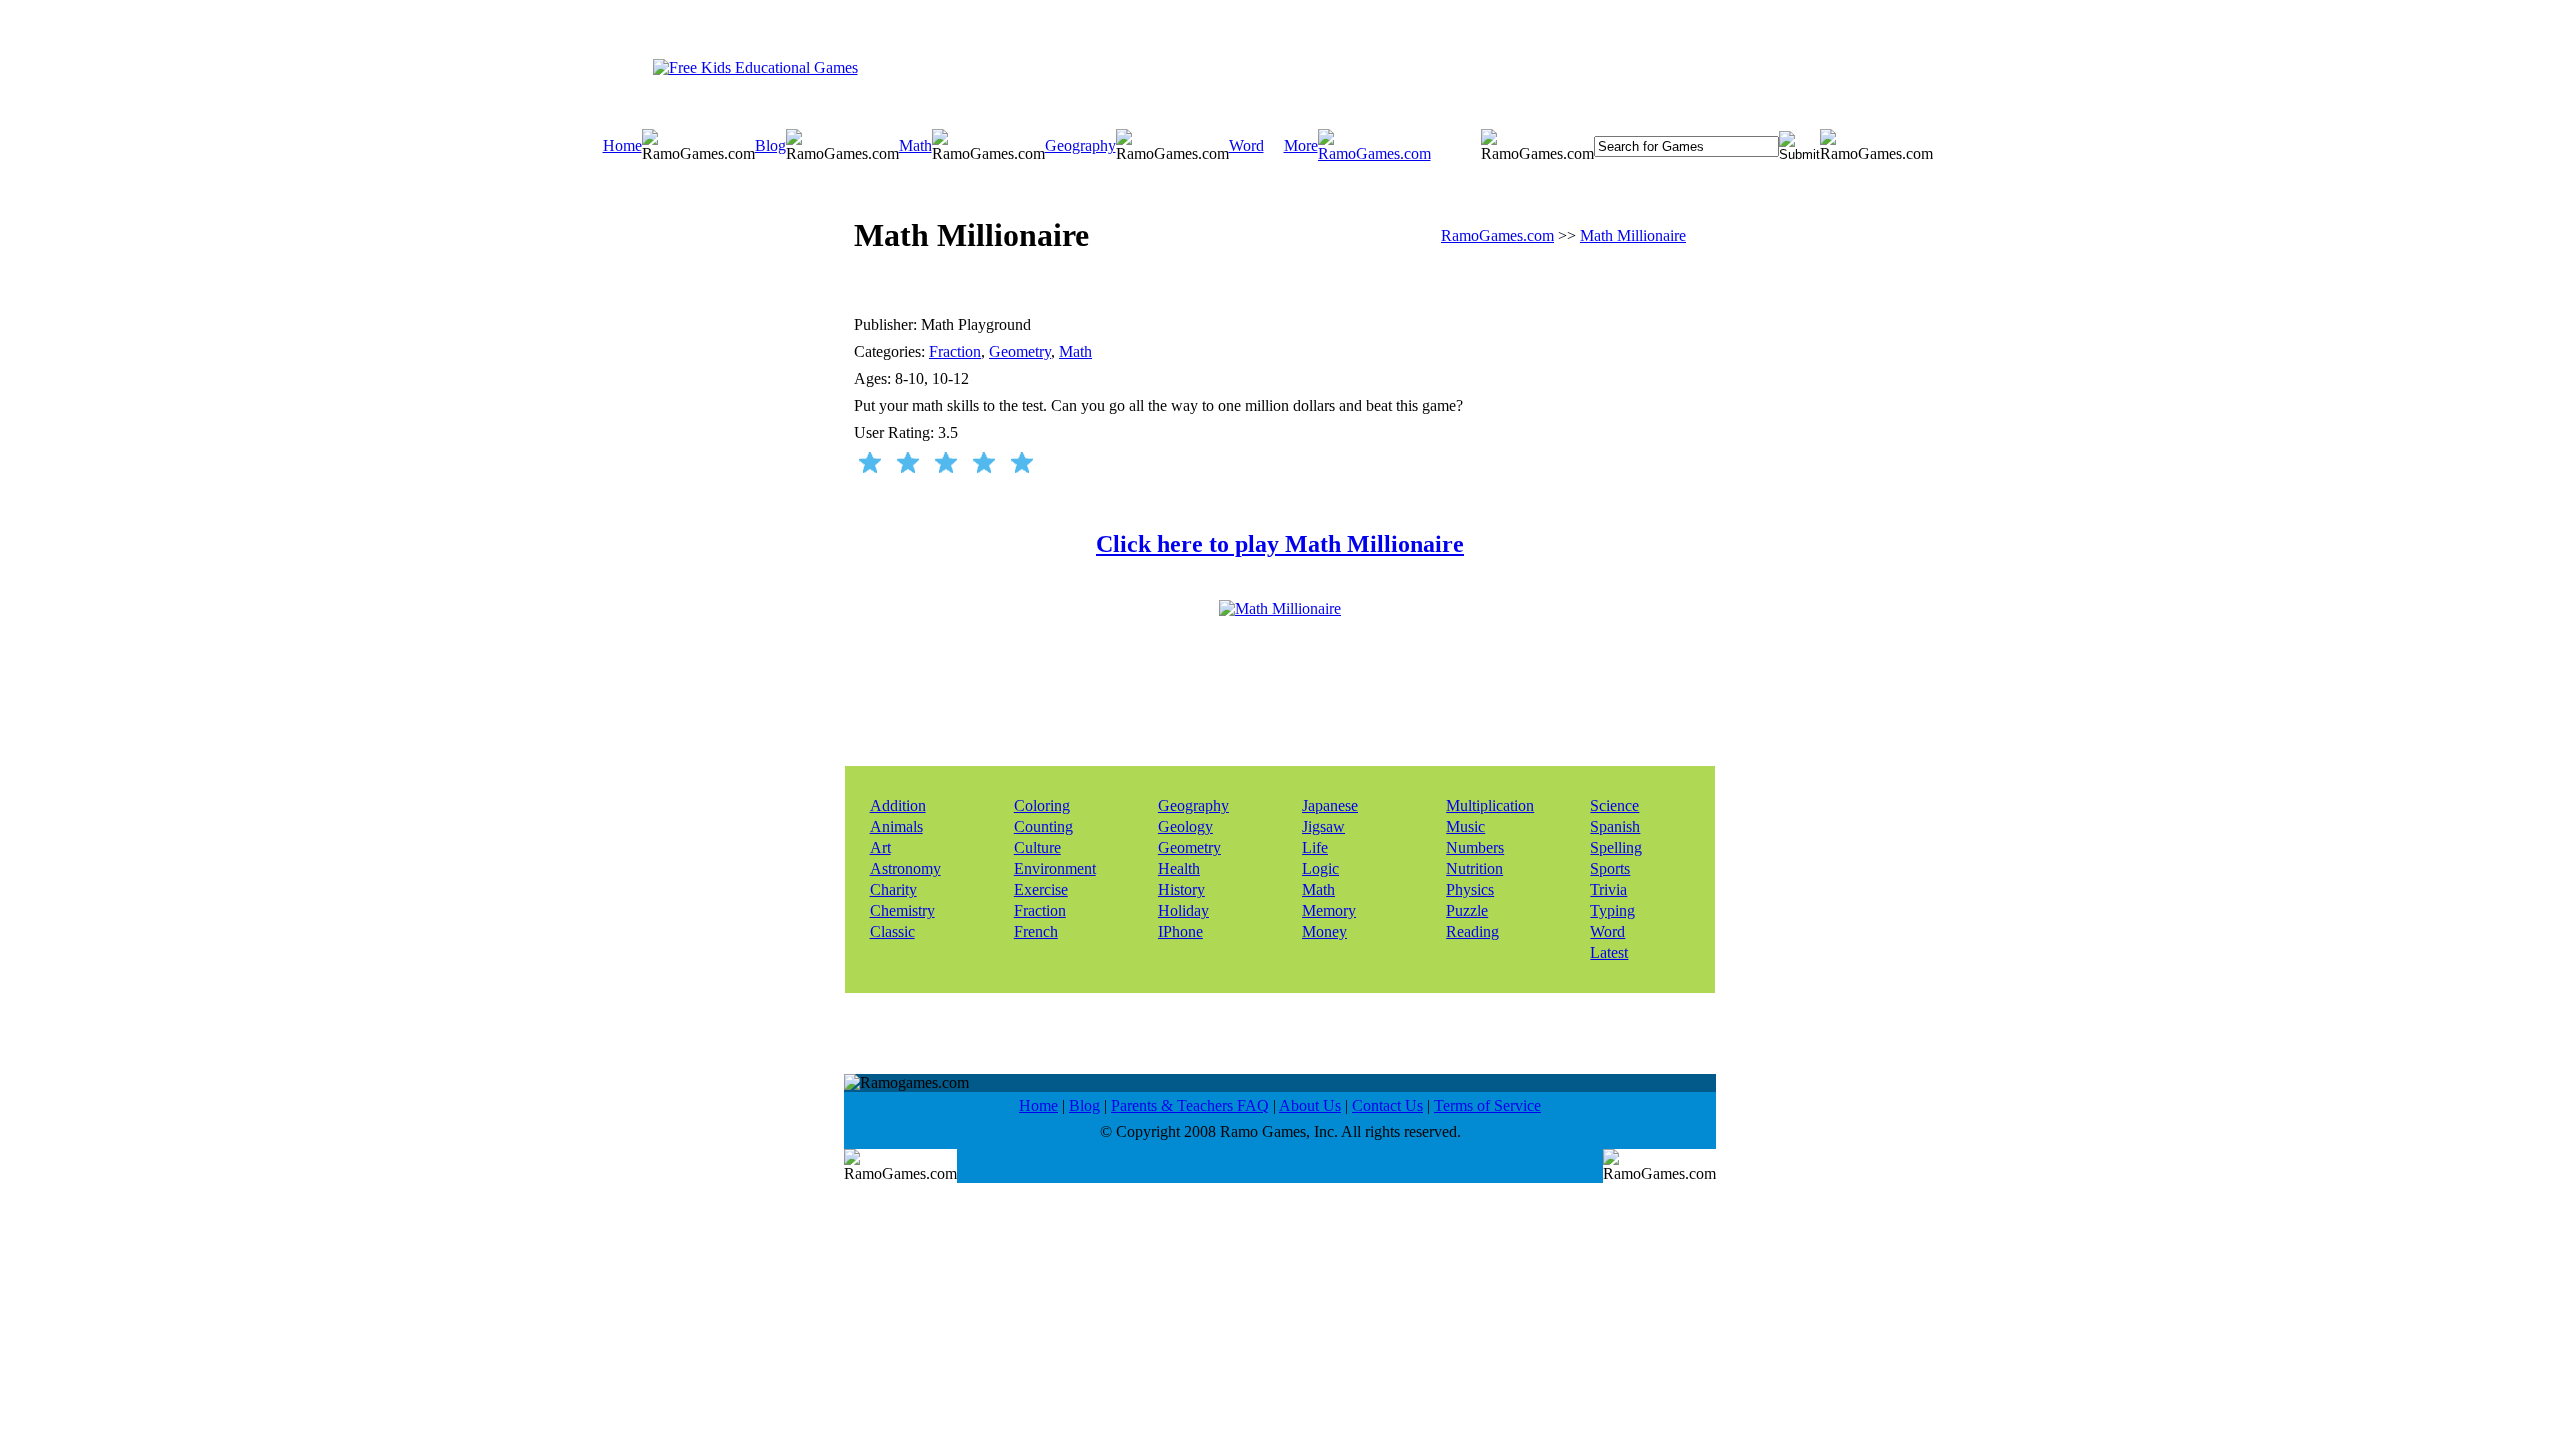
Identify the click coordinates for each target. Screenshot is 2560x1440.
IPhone (1180, 931)
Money (1324, 931)
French (1036, 931)
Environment (1055, 868)
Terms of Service (1487, 1105)
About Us (1310, 1105)
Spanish (1615, 826)
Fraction (955, 351)
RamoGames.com (1497, 235)
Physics (1470, 889)
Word (1246, 145)
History (1181, 889)
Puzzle (1467, 910)
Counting (1043, 826)
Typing (1612, 910)
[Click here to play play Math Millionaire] (1280, 608)
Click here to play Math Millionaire (1280, 544)
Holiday (1183, 910)
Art (880, 847)
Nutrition (1474, 868)
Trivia (1608, 889)
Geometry (1020, 351)
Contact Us (1387, 1105)
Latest (1609, 952)
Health (1179, 868)
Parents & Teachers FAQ (1190, 1105)
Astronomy (905, 868)
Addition (898, 805)
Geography (1080, 145)
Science (1614, 805)
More (1301, 145)
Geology (1185, 826)
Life (1315, 847)
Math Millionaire (1633, 235)
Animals (896, 826)
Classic (892, 931)
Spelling (1616, 847)
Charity (893, 889)
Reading (1472, 931)
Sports (1610, 868)
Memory (1329, 910)
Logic (1320, 868)
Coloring (1042, 805)
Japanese (1330, 805)
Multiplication (1490, 805)
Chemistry (902, 910)
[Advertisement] (1257, 67)
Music (1465, 826)
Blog (770, 145)
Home (622, 145)
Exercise (1041, 889)
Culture (1037, 847)
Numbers (1475, 847)
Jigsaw (1323, 826)
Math (915, 145)
